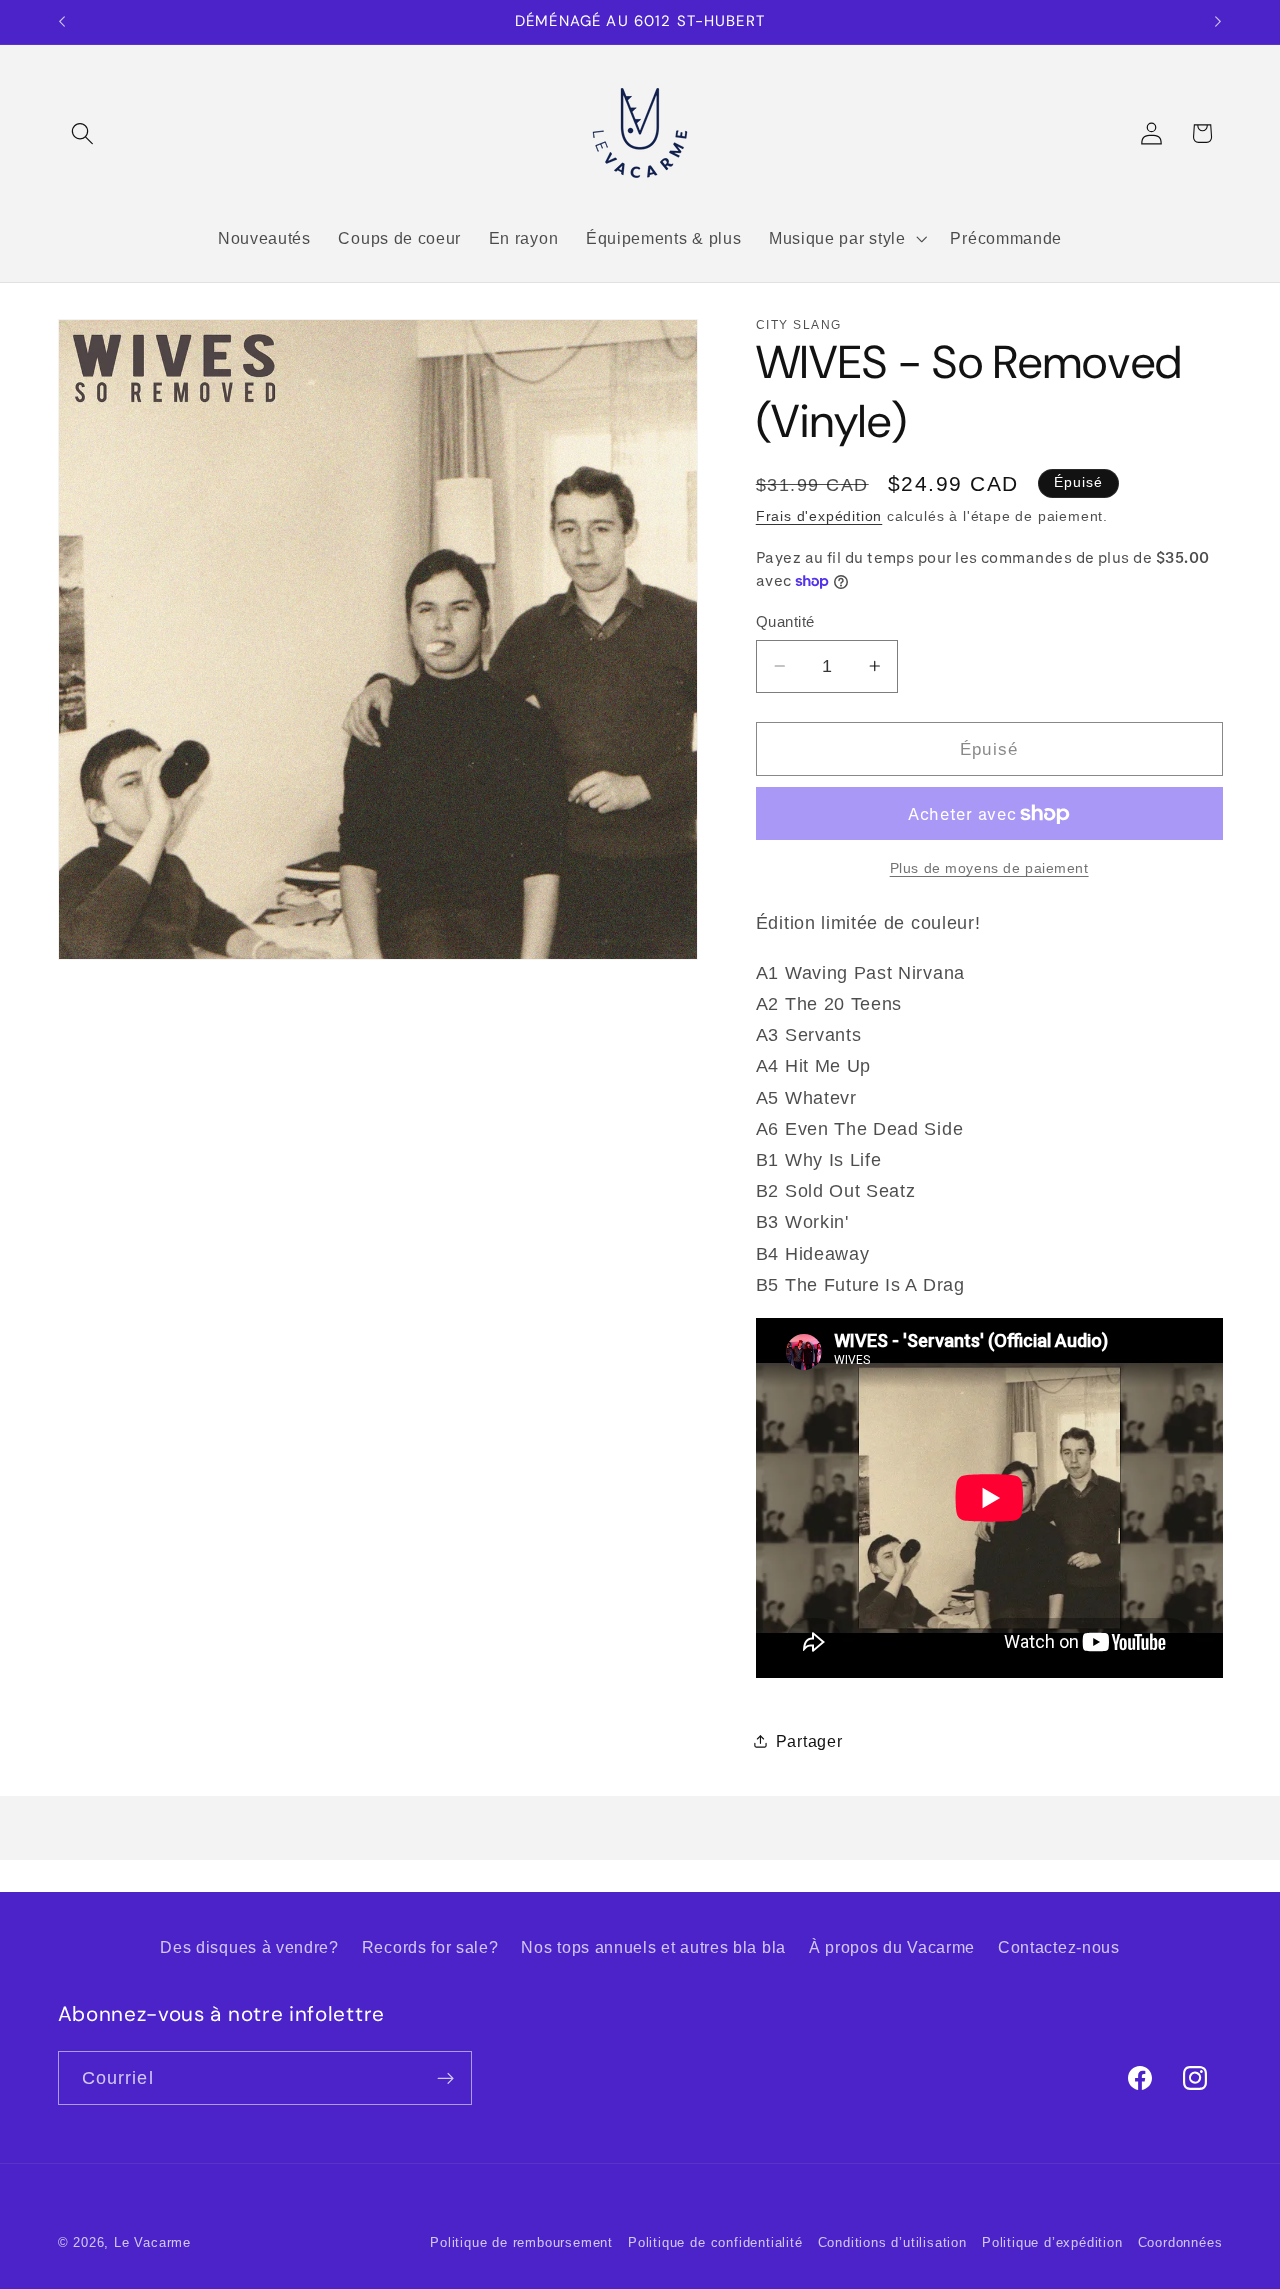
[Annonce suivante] (1218, 22)
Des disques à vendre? (249, 1947)
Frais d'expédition (819, 516)
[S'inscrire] (445, 2078)
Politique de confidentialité (715, 2243)
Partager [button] (809, 1741)
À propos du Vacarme (892, 1947)
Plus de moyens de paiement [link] (989, 867)
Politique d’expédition (1052, 2243)
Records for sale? (430, 1947)
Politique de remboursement (521, 2243)
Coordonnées (1180, 2243)
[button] (83, 133)
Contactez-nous (1059, 1947)
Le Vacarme (152, 2243)
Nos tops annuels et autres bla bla (653, 1947)
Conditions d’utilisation (892, 2243)
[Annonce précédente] (62, 22)
